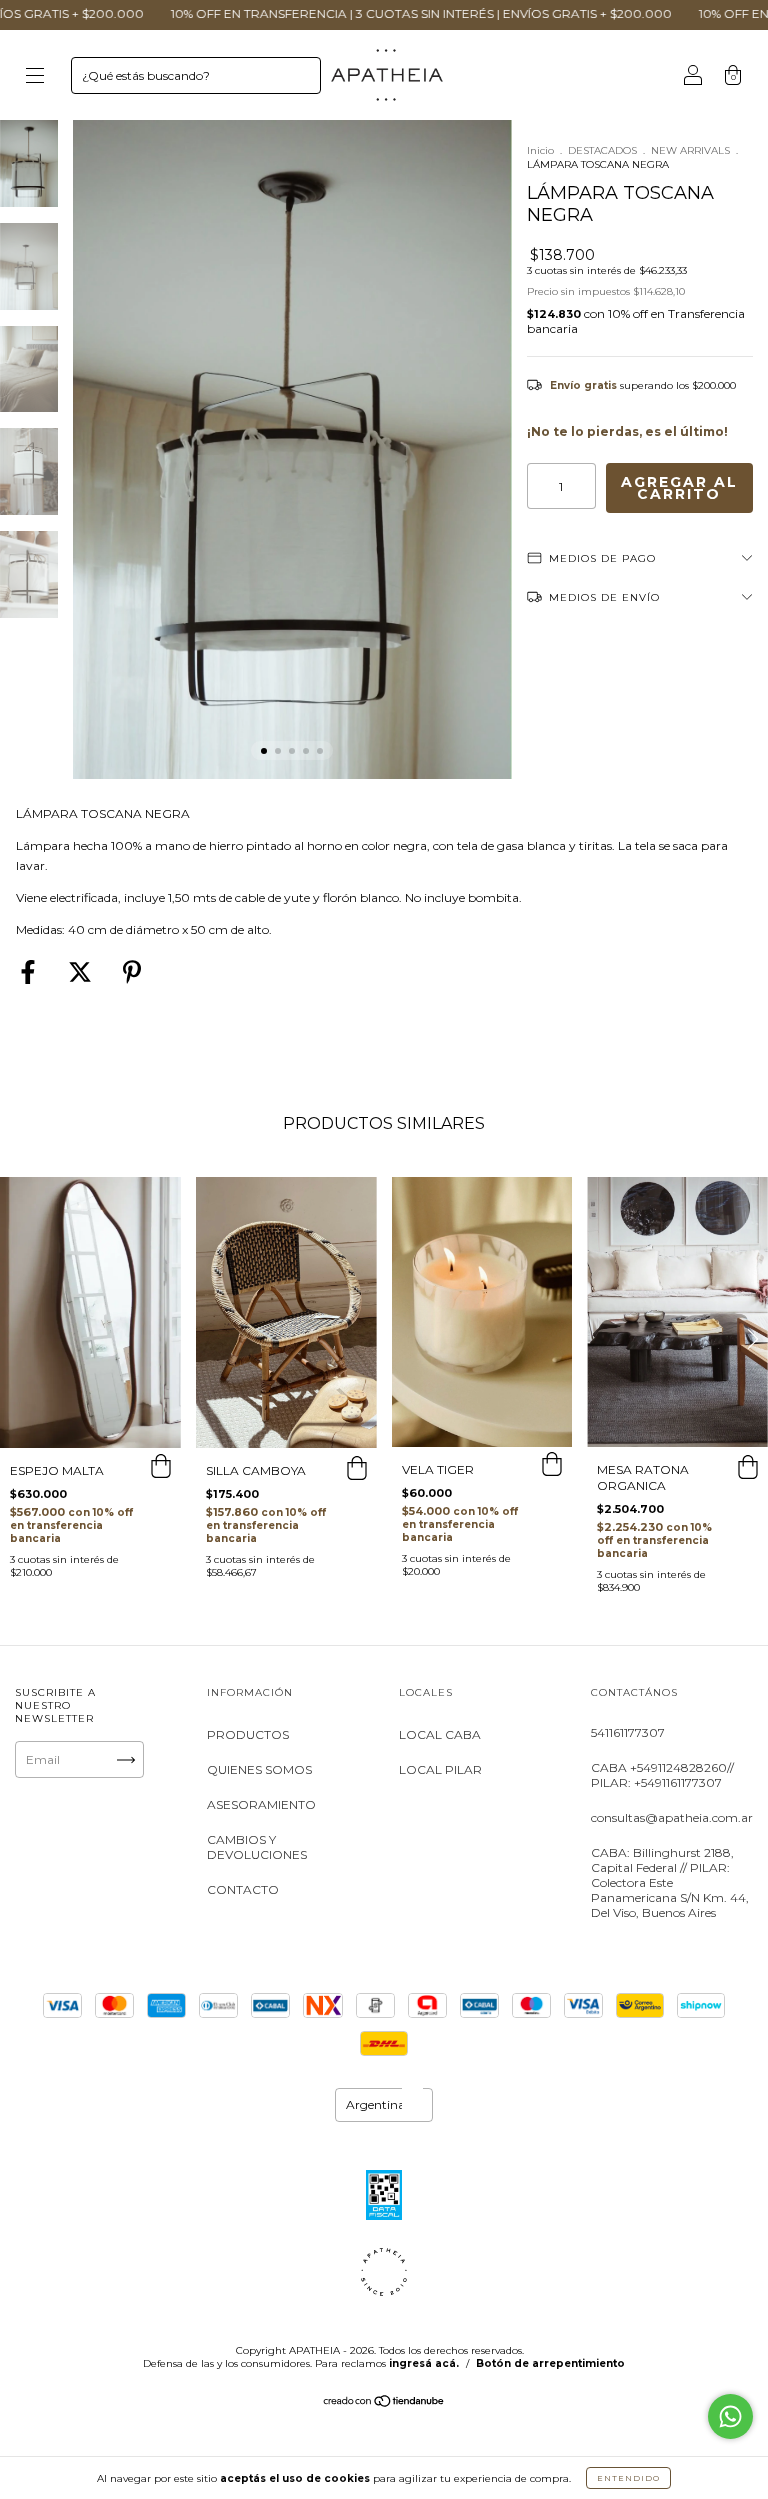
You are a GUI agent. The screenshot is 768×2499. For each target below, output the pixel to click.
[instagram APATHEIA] (38, 1836)
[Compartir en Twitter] (81, 973)
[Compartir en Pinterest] (132, 973)
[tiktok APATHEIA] (38, 1860)
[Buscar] (297, 80)
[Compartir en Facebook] (29, 973)
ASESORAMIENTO (261, 1804)
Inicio (540, 150)
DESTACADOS (602, 150)
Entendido (628, 2478)
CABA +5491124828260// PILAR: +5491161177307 (662, 1775)
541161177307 (628, 1732)
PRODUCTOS (248, 1734)
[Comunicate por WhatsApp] (730, 2416)
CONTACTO (243, 1889)
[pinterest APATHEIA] (99, 1860)
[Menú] (35, 77)
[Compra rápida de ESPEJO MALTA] (161, 1468)
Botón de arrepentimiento (550, 2363)
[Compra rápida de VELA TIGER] (552, 1467)
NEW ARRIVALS (690, 150)
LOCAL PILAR (440, 1769)
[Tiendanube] (384, 2403)
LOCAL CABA (440, 1734)
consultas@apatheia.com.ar (672, 1817)
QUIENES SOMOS (259, 1769)
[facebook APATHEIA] (99, 1836)
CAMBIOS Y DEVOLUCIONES (257, 1847)
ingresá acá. (424, 2363)
